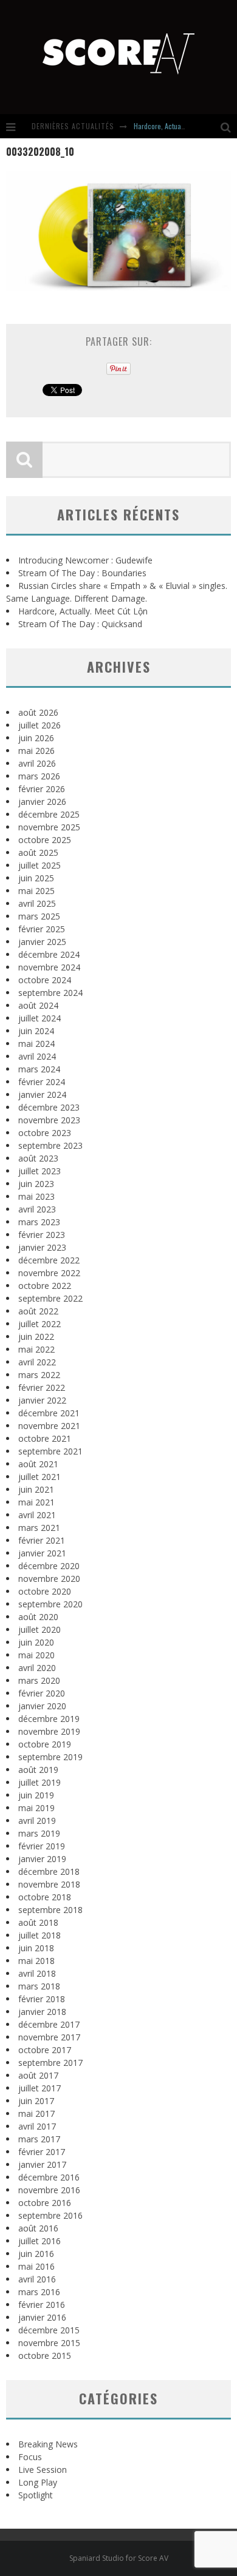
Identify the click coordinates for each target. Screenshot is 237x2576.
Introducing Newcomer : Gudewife (85, 560)
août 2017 (38, 2075)
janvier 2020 (42, 1706)
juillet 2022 (39, 1324)
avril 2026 (37, 763)
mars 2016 (39, 2292)
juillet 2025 (39, 865)
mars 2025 (39, 916)
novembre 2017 (49, 2037)
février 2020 (42, 1693)
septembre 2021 (50, 1451)
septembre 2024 (50, 993)
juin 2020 (36, 1642)
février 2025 (42, 929)
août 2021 (38, 1464)
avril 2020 (37, 1668)
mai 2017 (36, 2114)
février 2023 (42, 1235)
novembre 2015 (49, 2343)
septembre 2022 (50, 1298)
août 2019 (38, 1770)
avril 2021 (37, 1515)
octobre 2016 (45, 2203)
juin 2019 (36, 1795)
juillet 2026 (39, 725)
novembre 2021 (49, 1426)
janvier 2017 (42, 2164)
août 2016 (38, 2228)
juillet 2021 (39, 1477)
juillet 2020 (39, 1629)
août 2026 (38, 712)
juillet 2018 (39, 1935)
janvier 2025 (42, 942)
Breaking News (48, 2444)
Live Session (43, 2470)
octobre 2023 (45, 1133)
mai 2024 (36, 1044)
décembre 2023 (49, 1107)
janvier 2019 (42, 1859)
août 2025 (38, 853)
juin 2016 (36, 2254)
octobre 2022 (45, 1286)
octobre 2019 (45, 1744)
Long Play (38, 2482)
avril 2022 (37, 1362)
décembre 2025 (49, 814)
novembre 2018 (49, 1884)
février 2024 (42, 1082)
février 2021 (42, 1540)
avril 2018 (37, 1973)
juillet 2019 (39, 1782)
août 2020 (38, 1617)
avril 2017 (37, 2126)
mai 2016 (36, 2266)
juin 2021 (36, 1489)
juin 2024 (36, 1031)
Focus (30, 2457)
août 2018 (38, 1922)
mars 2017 (39, 2139)
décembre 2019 (49, 1719)
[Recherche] (229, 126)
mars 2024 (39, 1069)
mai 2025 (36, 891)
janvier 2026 (42, 802)
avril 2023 (37, 1209)
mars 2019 (39, 1833)
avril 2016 (37, 2279)
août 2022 (38, 1311)
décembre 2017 (49, 2024)
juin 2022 (36, 1337)
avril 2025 (37, 903)
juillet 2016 (39, 2241)
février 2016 (42, 2305)
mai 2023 (36, 1196)
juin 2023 (36, 1184)
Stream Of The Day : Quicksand (80, 624)
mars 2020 (39, 1680)
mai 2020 (36, 1655)
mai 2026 (36, 751)
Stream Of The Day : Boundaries (82, 573)
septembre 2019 (50, 1757)
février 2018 (42, 1999)
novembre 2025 (49, 827)
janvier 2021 (42, 1553)
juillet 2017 (39, 2088)
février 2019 (42, 1846)
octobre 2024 (45, 980)
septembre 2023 (50, 1145)
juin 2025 (36, 878)
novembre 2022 (49, 1273)
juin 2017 (36, 2101)
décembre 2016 (49, 2177)
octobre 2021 (45, 1438)
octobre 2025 (45, 840)
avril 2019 (37, 1821)
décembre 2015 (49, 2330)
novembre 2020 (49, 1579)
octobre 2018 (45, 1897)
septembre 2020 (50, 1604)
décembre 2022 (49, 1260)
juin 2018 (36, 1948)
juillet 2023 (39, 1171)
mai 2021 (36, 1502)
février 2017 (42, 2152)
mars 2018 (39, 1986)
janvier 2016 (42, 2317)
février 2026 (42, 789)
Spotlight (36, 2495)
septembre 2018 (50, 1910)
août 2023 (38, 1158)
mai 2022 (36, 1349)
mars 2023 (39, 1222)
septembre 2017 (50, 2063)
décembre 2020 (49, 1566)
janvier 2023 (42, 1247)
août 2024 (38, 1005)
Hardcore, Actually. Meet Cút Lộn (181, 126)
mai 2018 (36, 1961)
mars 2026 (39, 776)
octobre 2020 (45, 1591)
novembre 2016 (49, 2190)
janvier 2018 (42, 2012)
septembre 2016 (50, 2215)
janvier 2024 (42, 1095)
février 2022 (42, 1387)
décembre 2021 (49, 1413)
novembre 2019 (49, 1731)
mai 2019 (36, 1808)
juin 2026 (36, 738)
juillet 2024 (39, 1018)
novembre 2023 (49, 1120)
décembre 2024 (49, 954)
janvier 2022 (42, 1400)
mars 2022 (39, 1375)
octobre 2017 (45, 2050)
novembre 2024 (49, 967)
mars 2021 (39, 1528)
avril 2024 (37, 1056)
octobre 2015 (45, 2356)
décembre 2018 (49, 1871)
